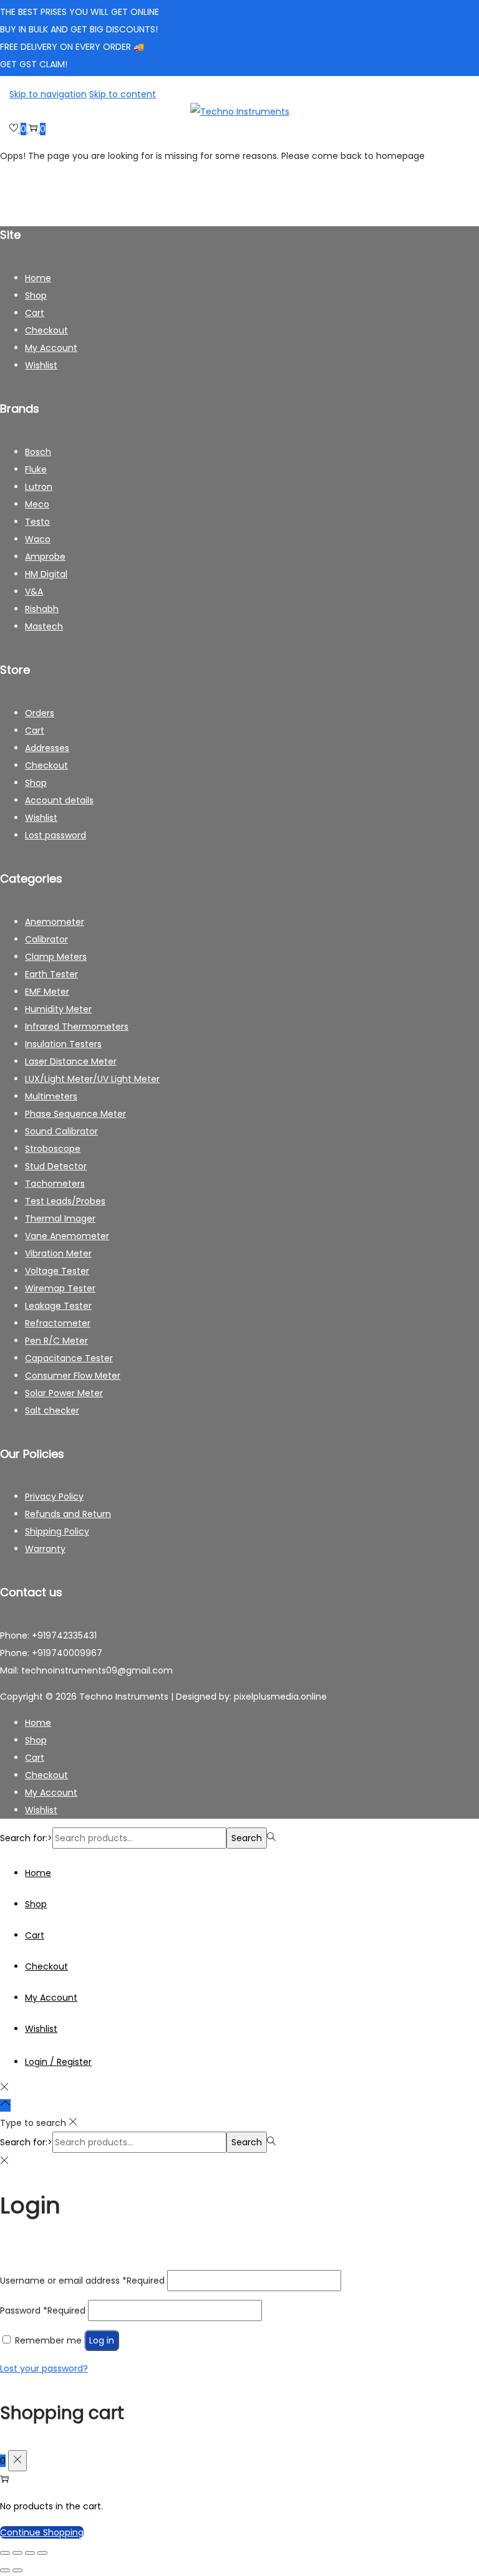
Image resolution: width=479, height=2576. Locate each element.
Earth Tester (51, 974)
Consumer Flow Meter (73, 1376)
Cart (35, 313)
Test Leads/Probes (65, 1201)
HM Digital (46, 574)
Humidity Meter (58, 1009)
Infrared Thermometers (77, 1027)
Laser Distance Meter (71, 1061)
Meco (37, 504)
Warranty (45, 1549)
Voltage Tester (57, 1271)
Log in (102, 2340)
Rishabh (42, 609)
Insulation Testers (63, 1044)
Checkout (46, 330)
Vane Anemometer (67, 1236)
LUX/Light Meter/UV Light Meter (92, 1079)
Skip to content (123, 94)
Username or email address (82, 2281)
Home (38, 278)
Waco (38, 539)
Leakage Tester (58, 1306)
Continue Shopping (42, 2532)
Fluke (36, 469)
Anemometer (55, 922)
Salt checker (52, 1410)
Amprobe (45, 557)
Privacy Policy (54, 1496)
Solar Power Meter (64, 1393)
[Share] (30, 2553)
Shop (36, 295)
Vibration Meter (58, 1253)
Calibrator (46, 939)
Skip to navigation (48, 94)
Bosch (38, 452)
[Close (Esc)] (42, 2553)
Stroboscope (53, 1149)
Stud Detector (56, 1166)
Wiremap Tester (60, 1288)
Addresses (47, 748)
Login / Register (58, 2062)
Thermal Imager (60, 1219)
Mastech (44, 626)
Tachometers (55, 1184)
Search (247, 1838)
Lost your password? (44, 2368)
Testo (37, 522)
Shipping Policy (57, 1531)
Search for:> (26, 1838)
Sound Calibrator (61, 1131)
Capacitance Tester (69, 1358)
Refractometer (58, 1323)
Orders (40, 713)
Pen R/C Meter (56, 1341)
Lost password (56, 835)
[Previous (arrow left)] (5, 2570)
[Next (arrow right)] (17, 2570)
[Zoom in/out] (5, 2553)
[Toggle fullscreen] (17, 2553)
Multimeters (51, 1096)
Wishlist (41, 365)
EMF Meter (47, 992)
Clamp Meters (56, 957)
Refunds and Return (68, 1514)
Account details (59, 800)
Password (43, 2310)
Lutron (39, 487)
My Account (51, 348)
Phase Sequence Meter (75, 1114)
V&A (34, 591)
